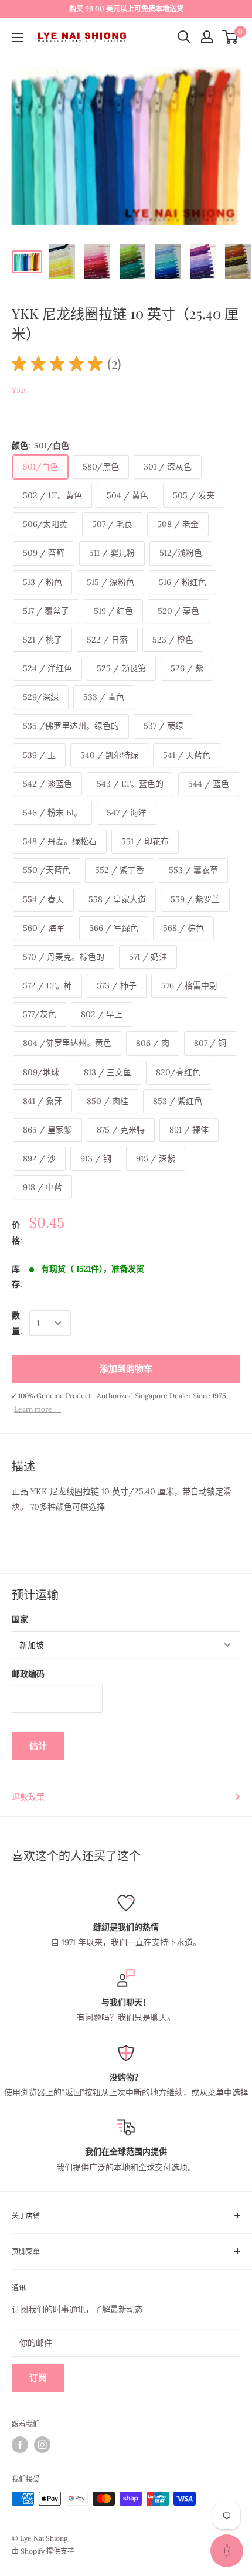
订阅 (38, 2378)
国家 (20, 1619)
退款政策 (28, 1797)
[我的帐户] (207, 37)
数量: (17, 1323)
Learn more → (38, 1409)
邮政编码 (28, 1674)
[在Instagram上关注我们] (42, 2445)
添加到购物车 (126, 1369)
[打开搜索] (184, 37)
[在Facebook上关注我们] (20, 2445)
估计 (38, 1746)
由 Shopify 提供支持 (43, 2551)
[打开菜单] (18, 38)
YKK (19, 390)
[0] (231, 37)
